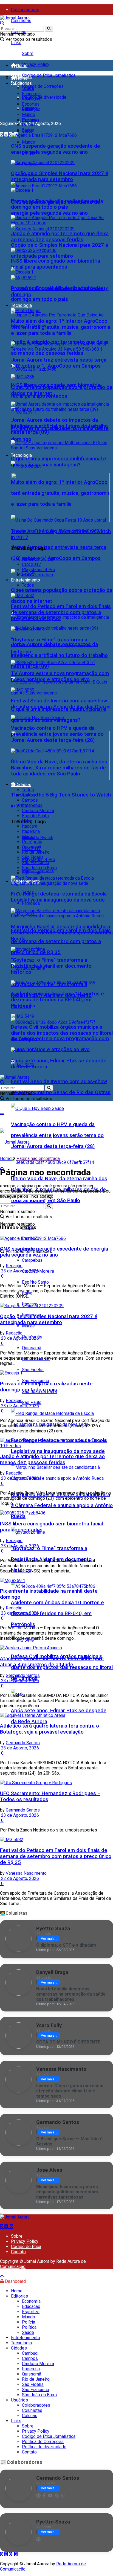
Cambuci (30, 795)
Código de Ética (26, 2247)
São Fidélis (33, 1370)
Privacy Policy (36, 64)
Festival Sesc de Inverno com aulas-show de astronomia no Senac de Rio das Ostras (61, 704)
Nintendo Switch (38, 838)
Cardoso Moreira (38, 811)
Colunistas (21, 21)
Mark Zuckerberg (38, 575)
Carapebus (32, 805)
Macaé (28, 1326)
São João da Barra (39, 868)
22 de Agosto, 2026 (19, 1878)
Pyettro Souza (53, 1928)
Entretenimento (26, 580)
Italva (27, 821)
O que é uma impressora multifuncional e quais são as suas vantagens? (59, 462)
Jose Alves (49, 2170)
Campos (30, 800)
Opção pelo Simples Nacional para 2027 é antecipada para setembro (60, 176)
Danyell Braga (52, 1972)
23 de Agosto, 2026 (19, 1271)
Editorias (23, 83)
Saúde (28, 130)
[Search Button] (49, 29)
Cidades (23, 785)
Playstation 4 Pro (39, 570)
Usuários (19, 2400)
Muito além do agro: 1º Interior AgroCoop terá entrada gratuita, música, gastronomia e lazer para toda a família (61, 327)
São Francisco (36, 1381)
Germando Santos (23, 1675)
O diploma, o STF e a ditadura (66, 1945)
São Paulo (32, 1402)
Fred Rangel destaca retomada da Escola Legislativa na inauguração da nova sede (59, 897)
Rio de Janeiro (36, 852)
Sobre (28, 53)
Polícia (29, 120)
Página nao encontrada (38, 1158)
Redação (14, 1266)
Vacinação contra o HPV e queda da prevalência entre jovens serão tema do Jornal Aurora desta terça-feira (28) (57, 1135)
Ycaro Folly (49, 2025)
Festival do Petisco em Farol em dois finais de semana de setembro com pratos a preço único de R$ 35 (61, 941)
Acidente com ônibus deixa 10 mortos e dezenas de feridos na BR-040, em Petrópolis (57, 1613)
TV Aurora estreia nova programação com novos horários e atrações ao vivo (60, 676)
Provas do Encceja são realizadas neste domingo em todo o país (57, 204)
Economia (31, 94)
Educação (31, 99)
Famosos (31, 903)
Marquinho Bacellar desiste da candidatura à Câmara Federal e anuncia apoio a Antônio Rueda (62, 1505)
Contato (18, 2252)
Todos (28, 88)
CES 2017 (31, 564)
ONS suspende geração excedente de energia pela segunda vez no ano (56, 149)
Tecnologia (21, 455)
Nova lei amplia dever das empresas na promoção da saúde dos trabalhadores (71, 1994)
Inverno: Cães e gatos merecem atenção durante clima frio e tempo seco (70, 2091)
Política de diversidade (44, 97)
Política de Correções (43, 86)
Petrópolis (32, 842)
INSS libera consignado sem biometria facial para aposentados (56, 264)
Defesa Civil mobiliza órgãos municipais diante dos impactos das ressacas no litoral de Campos (62, 1033)
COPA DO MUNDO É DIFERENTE (68, 2042)
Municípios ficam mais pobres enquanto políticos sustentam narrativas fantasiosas (67, 2192)
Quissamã (32, 1348)
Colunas (30, 2416)
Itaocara (30, 826)
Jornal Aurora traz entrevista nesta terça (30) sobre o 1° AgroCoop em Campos (59, 363)
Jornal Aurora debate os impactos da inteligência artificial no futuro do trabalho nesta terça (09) (59, 655)
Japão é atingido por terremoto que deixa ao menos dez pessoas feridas (60, 237)
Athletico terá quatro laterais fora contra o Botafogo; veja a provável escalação (50, 1729)
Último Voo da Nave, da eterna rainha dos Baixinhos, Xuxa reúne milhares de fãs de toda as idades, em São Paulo (59, 768)
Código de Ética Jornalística (49, 75)
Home (22, 66)
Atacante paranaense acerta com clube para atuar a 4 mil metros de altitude (52, 1662)
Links (16, 43)
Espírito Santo (35, 1282)
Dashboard (15, 2281)
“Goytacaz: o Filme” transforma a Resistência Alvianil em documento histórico (51, 646)
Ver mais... (49, 1939)
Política (29, 125)
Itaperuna (31, 831)
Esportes (31, 104)
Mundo (29, 142)
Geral (27, 109)
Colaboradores (25, 10)
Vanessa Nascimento (26, 1873)
